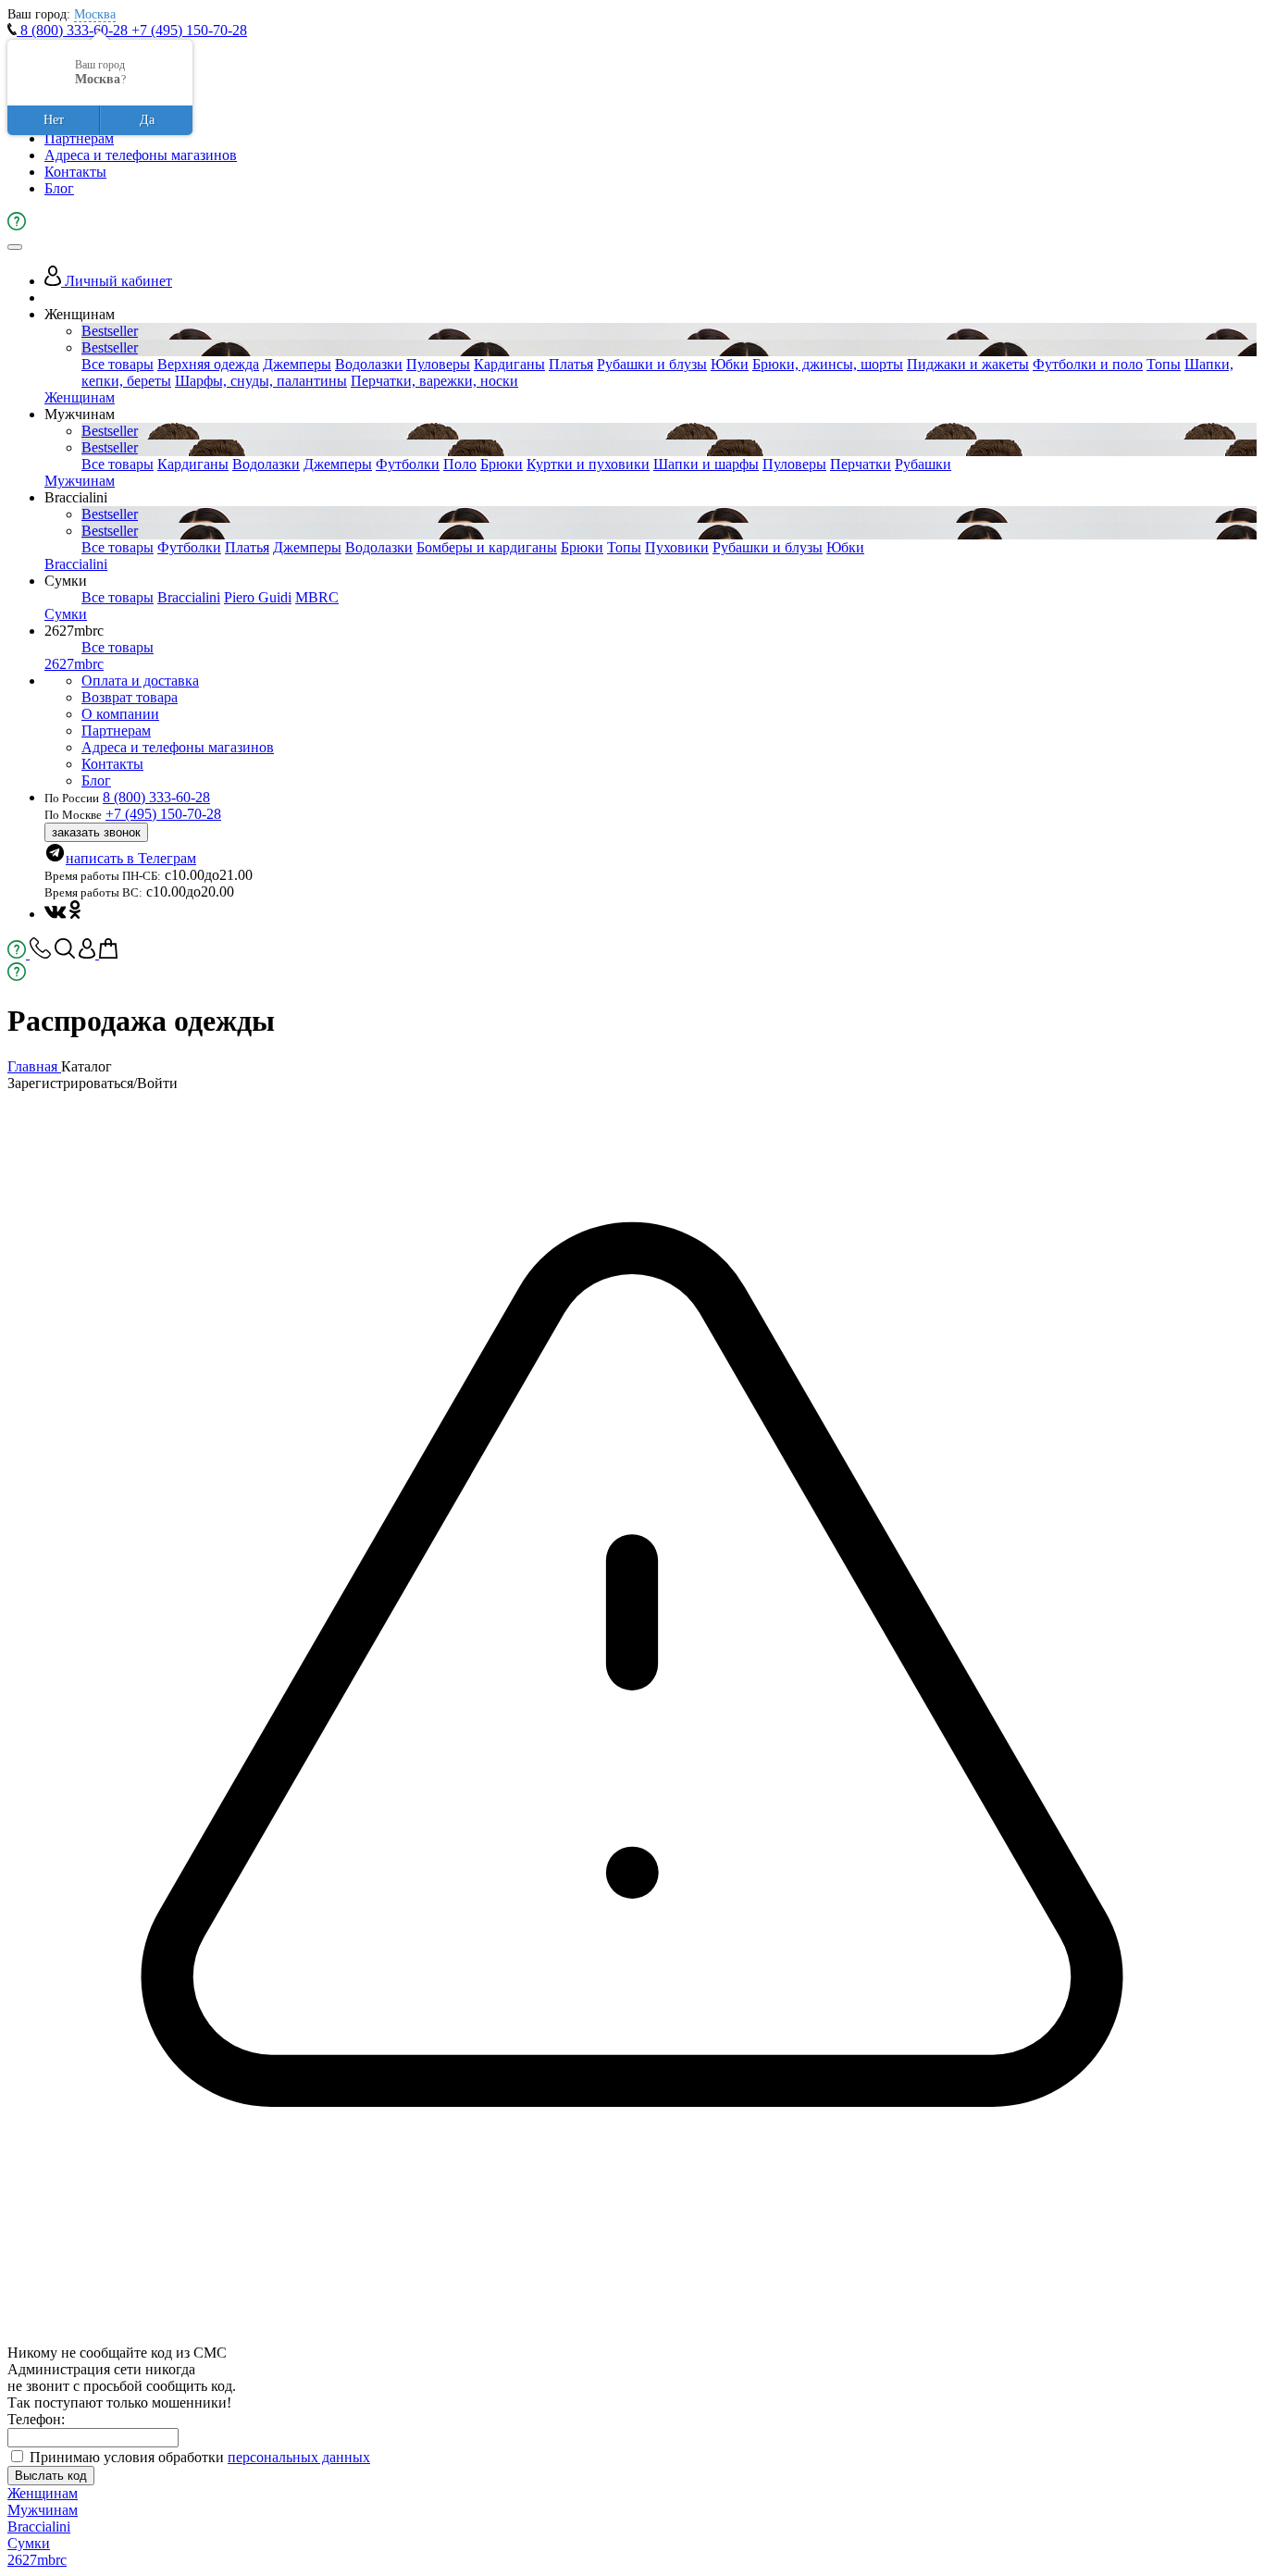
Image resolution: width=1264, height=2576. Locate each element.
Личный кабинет (117, 281)
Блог (59, 188)
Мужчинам (80, 481)
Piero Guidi (258, 597)
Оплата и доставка (140, 681)
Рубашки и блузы (652, 364)
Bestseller (110, 331)
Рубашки (923, 464)
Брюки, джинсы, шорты (828, 364)
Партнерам (79, 138)
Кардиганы (509, 364)
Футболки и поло (1088, 364)
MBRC (317, 597)
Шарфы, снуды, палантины (261, 381)
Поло (460, 464)
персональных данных (299, 2457)
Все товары (118, 364)
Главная (34, 1066)
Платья (571, 364)
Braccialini (76, 564)
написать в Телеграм (131, 858)
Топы (1164, 364)
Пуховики (677, 547)
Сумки (66, 614)
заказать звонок (96, 832)
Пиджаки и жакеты (968, 364)
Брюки (502, 464)
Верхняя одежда (208, 364)
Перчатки (861, 464)
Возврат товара (130, 697)
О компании (120, 714)
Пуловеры (438, 364)
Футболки (408, 464)
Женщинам (80, 397)
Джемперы (297, 364)
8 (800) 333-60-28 (74, 30)
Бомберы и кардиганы (487, 547)
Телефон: (36, 2419)
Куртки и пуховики (588, 464)
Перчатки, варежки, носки (434, 381)
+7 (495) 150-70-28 (189, 30)
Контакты (75, 172)
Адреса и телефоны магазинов (141, 155)
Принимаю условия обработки (200, 2457)
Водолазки (369, 364)
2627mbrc (74, 664)
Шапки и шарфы (706, 464)
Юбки (730, 364)
